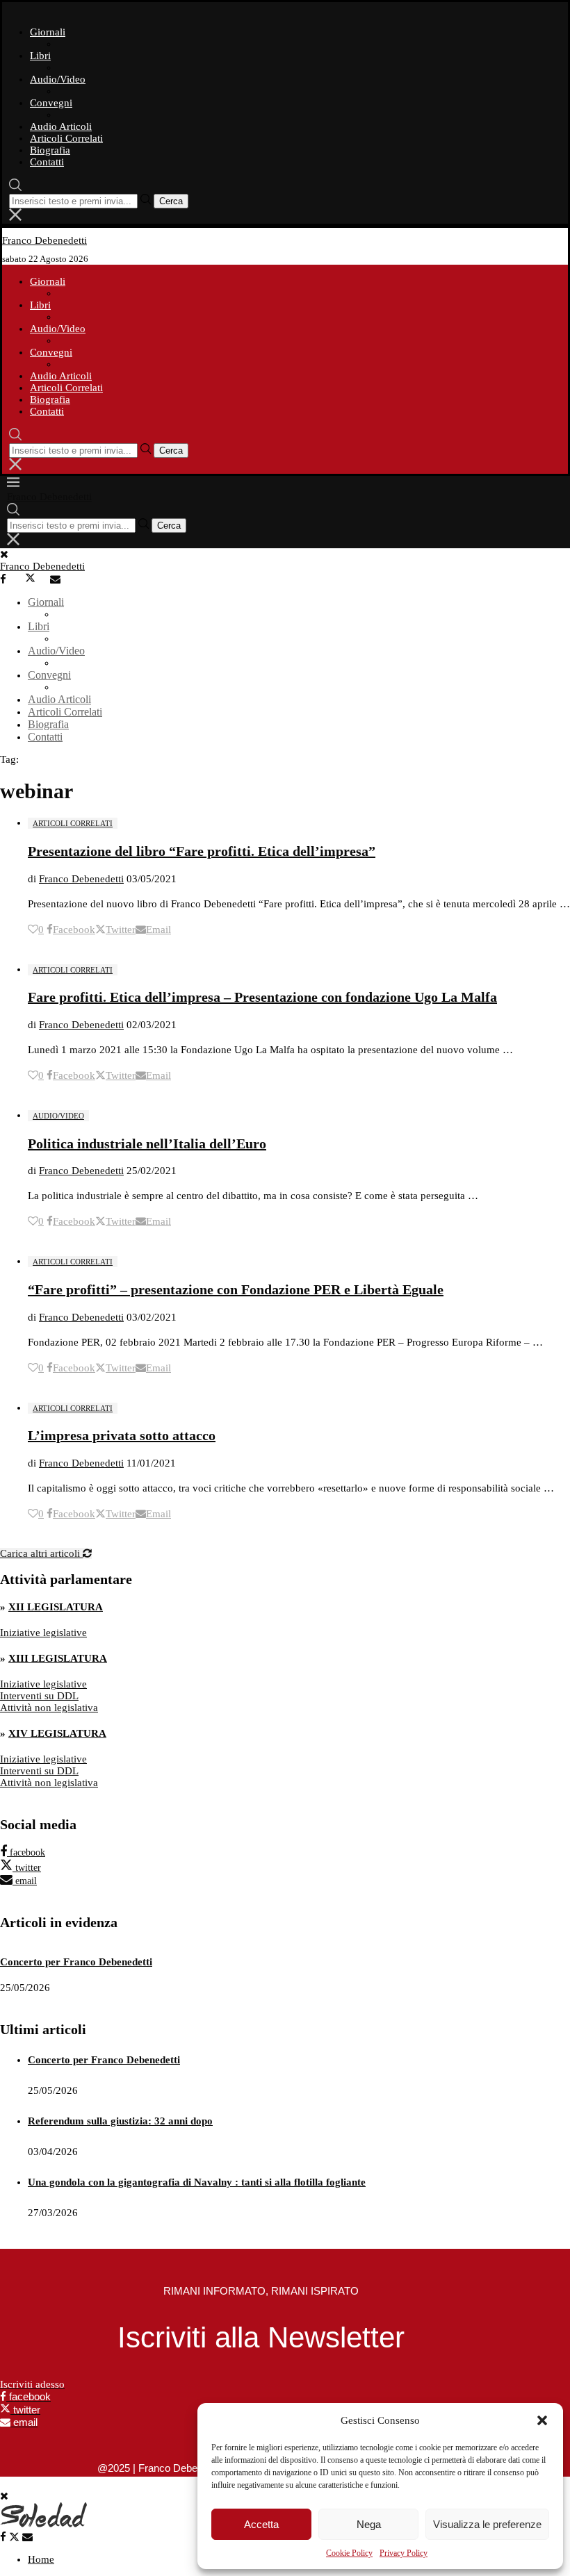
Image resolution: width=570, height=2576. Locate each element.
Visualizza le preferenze (487, 2524)
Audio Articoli (61, 126)
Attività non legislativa (49, 1708)
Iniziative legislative (43, 1633)
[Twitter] (36, 579)
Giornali (48, 32)
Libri (40, 56)
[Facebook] (11, 579)
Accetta (261, 2524)
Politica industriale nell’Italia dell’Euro (147, 1143)
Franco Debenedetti (81, 879)
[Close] (15, 217)
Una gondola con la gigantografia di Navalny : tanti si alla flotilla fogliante (197, 2182)
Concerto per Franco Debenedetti (76, 1962)
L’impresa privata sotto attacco (122, 1435)
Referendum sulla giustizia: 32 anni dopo (120, 2121)
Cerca (171, 201)
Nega (369, 2524)
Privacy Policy (404, 2553)
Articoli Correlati (66, 138)
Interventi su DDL (39, 1696)
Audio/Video (58, 79)
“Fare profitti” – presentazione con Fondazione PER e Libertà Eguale (236, 1289)
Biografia (50, 150)
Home (41, 2559)
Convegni (51, 103)
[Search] (15, 188)
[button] (542, 2420)
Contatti (47, 162)
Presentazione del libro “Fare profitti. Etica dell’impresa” (202, 851)
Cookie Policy (349, 2553)
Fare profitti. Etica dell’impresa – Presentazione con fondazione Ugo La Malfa (262, 997)
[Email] (61, 579)
